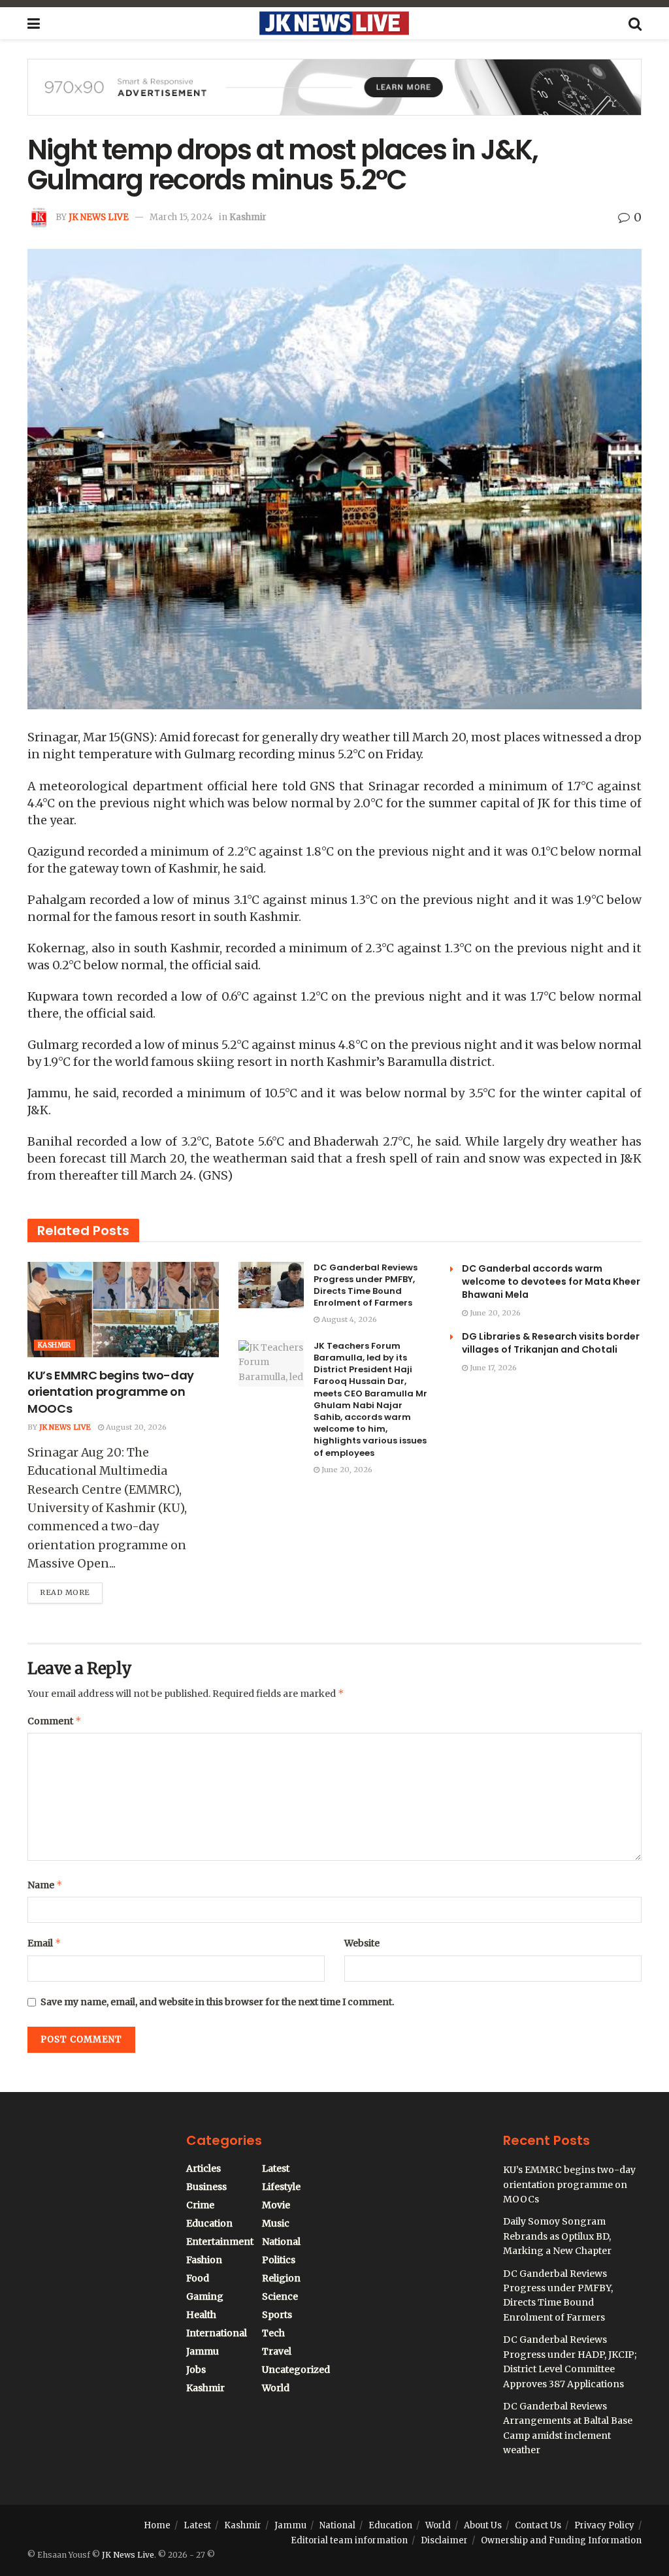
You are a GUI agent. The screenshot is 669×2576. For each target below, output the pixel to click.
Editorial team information (349, 2540)
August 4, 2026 (348, 1319)
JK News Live (99, 217)
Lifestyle (281, 2187)
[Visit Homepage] (334, 24)
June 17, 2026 (492, 1368)
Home (157, 2525)
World (276, 2388)
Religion (281, 2278)
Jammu (203, 2351)
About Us (483, 2525)
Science (280, 2296)
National (281, 2242)
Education (209, 2223)
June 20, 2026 (346, 1470)
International (217, 2333)
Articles (204, 2168)
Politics (279, 2260)
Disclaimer (444, 2540)
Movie (276, 2205)
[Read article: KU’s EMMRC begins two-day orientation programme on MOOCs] (123, 1310)
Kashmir (248, 217)
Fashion (204, 2260)
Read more (71, 1590)
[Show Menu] (34, 24)
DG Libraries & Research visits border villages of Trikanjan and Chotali (551, 1343)
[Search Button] (635, 24)
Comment (55, 1721)
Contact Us (538, 2525)
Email (44, 1943)
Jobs (196, 2370)
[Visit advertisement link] (334, 97)
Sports (277, 2315)
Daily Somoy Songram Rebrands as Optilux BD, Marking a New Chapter (557, 2236)
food (198, 2278)
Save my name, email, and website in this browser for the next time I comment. (217, 2002)
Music (276, 2223)
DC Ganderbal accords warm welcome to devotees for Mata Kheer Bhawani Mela (551, 1281)
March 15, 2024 (181, 217)
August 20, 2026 (135, 1427)
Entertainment (220, 2242)
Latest (276, 2168)
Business (206, 2187)
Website (362, 1943)
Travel (277, 2351)
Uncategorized (296, 2370)
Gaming (205, 2296)
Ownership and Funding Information (561, 2540)
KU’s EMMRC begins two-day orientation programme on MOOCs (111, 1392)
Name (45, 1885)
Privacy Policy (604, 2525)
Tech (273, 2333)
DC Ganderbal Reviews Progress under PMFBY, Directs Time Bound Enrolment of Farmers (366, 1285)
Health (201, 2315)
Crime (200, 2205)
